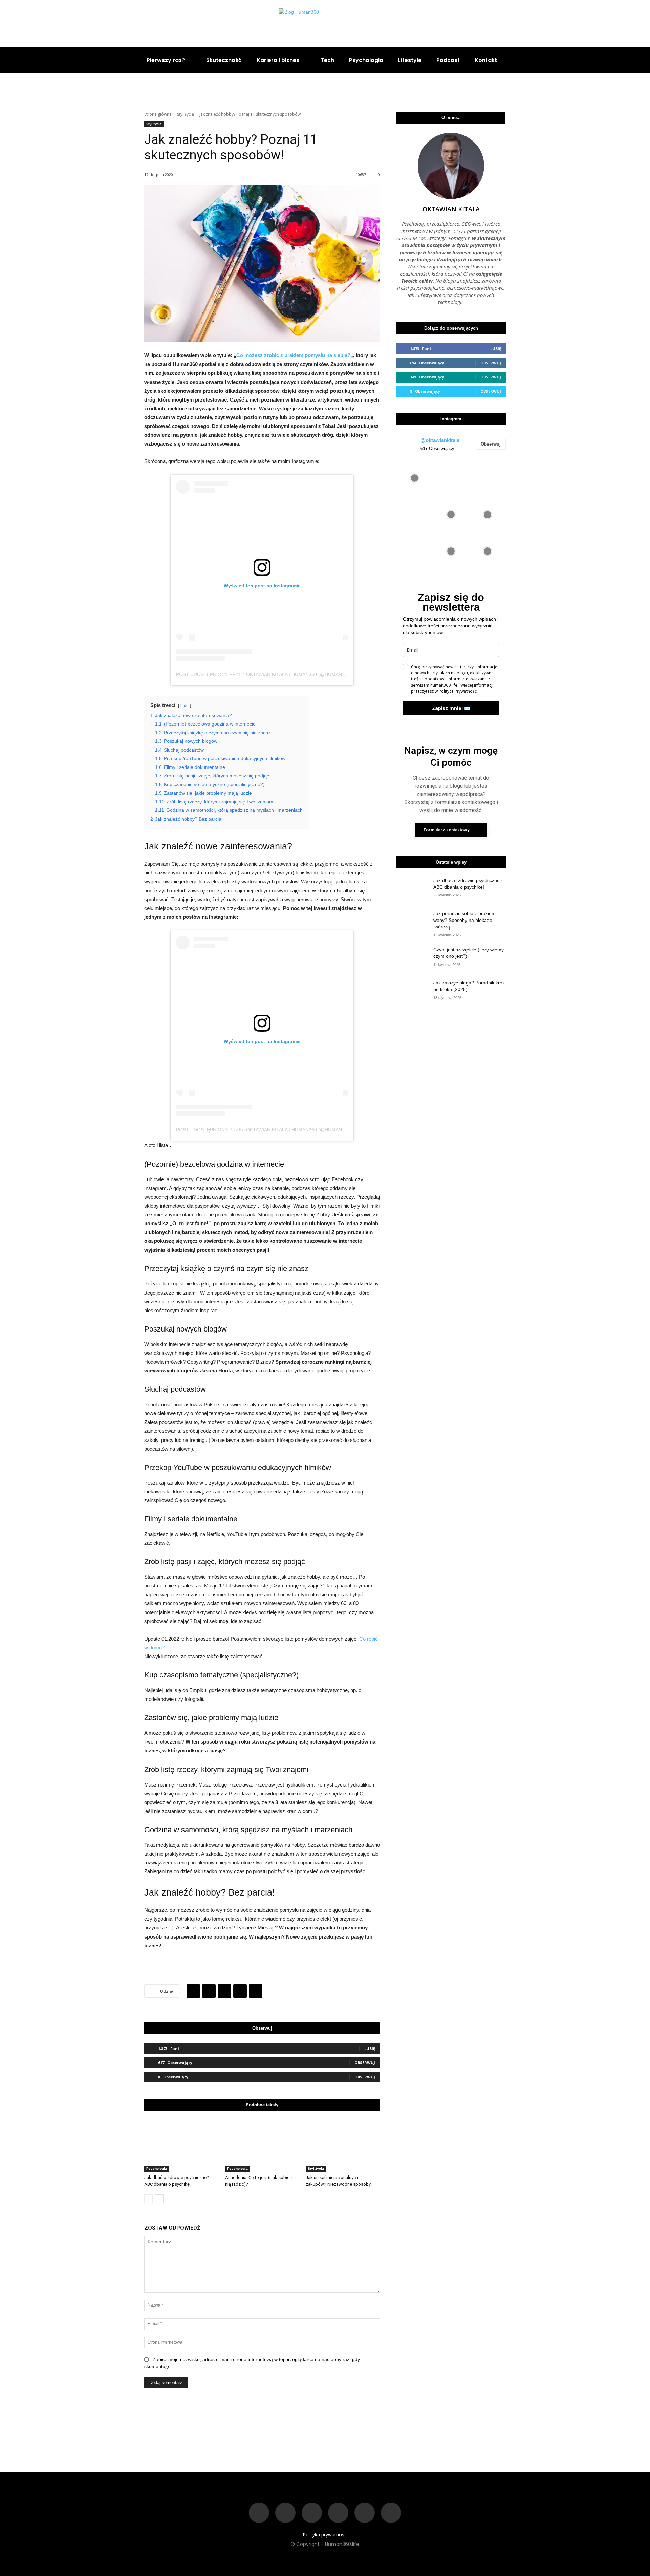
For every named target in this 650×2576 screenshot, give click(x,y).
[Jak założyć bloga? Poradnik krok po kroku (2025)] (413, 991)
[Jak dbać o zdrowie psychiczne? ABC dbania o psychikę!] (181, 2146)
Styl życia (186, 114)
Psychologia (157, 2169)
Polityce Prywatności (458, 691)
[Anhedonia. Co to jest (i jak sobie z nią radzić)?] (262, 2146)
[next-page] (159, 2199)
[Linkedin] (621, 24)
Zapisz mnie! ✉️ (451, 708)
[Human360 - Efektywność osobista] (325, 24)
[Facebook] (572, 24)
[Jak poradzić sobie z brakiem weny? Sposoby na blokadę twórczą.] (413, 922)
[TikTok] (604, 24)
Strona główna (158, 114)
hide (185, 706)
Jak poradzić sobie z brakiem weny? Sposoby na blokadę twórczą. (464, 920)
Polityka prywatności (325, 2535)
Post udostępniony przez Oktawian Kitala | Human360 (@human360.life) (270, 674)
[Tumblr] (256, 1991)
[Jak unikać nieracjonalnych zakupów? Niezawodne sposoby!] (343, 2146)
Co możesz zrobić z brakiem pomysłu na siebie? (293, 355)
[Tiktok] (312, 2513)
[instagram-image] (414, 478)
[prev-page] (148, 2199)
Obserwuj (365, 2063)
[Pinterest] (224, 1991)
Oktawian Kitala (451, 209)
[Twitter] (637, 24)
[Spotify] (338, 2513)
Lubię (370, 2048)
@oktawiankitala (440, 440)
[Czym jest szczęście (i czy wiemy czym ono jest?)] (413, 958)
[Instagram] (588, 24)
